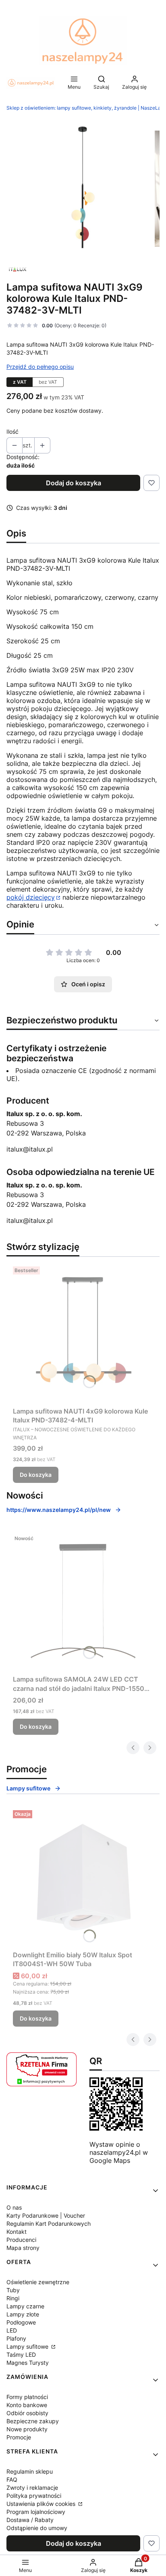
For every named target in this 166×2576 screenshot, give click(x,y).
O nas (14, 2207)
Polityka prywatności (34, 2496)
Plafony (16, 2338)
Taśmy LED (21, 2355)
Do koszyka (36, 1475)
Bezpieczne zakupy (33, 2421)
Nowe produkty (27, 2429)
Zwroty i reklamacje (32, 2488)
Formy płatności (27, 2397)
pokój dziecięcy (31, 897)
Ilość (12, 431)
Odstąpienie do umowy (37, 2528)
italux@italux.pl (30, 1149)
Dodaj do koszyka (74, 483)
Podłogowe (21, 2322)
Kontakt (17, 2232)
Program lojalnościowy (36, 2512)
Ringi (13, 2298)
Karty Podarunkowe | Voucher (46, 2215)
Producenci (21, 2240)
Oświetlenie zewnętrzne (38, 2282)
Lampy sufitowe (28, 1788)
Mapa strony (23, 2248)
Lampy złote (23, 2314)
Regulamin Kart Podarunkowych (49, 2224)
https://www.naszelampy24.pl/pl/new (59, 1510)
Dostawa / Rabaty (30, 2520)
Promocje (19, 2437)
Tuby (13, 2290)
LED (12, 2330)
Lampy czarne (25, 2306)
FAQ (12, 2479)
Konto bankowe (27, 2405)
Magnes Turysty (28, 2363)
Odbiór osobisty (27, 2413)
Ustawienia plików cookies (42, 2504)
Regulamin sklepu (30, 2471)
